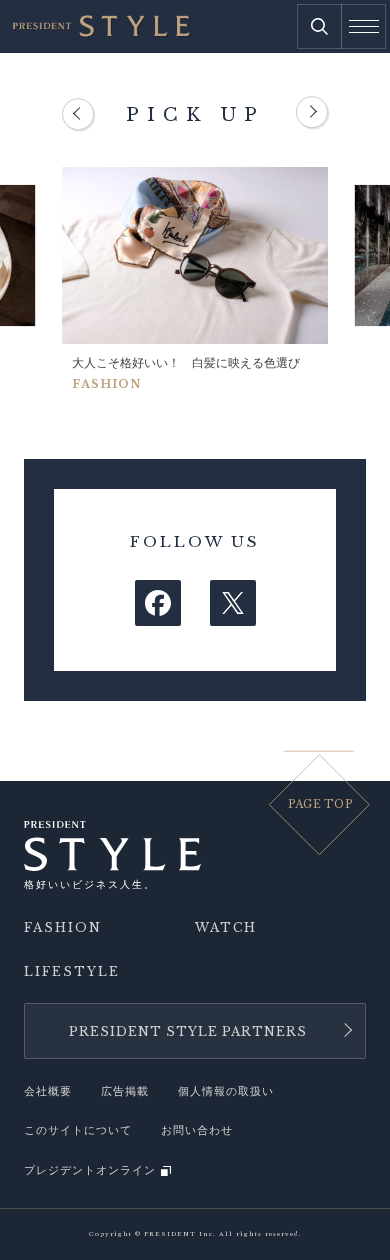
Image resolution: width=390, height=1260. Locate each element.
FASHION (63, 928)
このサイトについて (78, 1130)
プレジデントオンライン (90, 1170)
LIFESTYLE (72, 972)
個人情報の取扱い (226, 1091)
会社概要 (48, 1091)
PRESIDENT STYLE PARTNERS (188, 1031)
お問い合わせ (197, 1130)
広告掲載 (125, 1091)
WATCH (226, 928)
